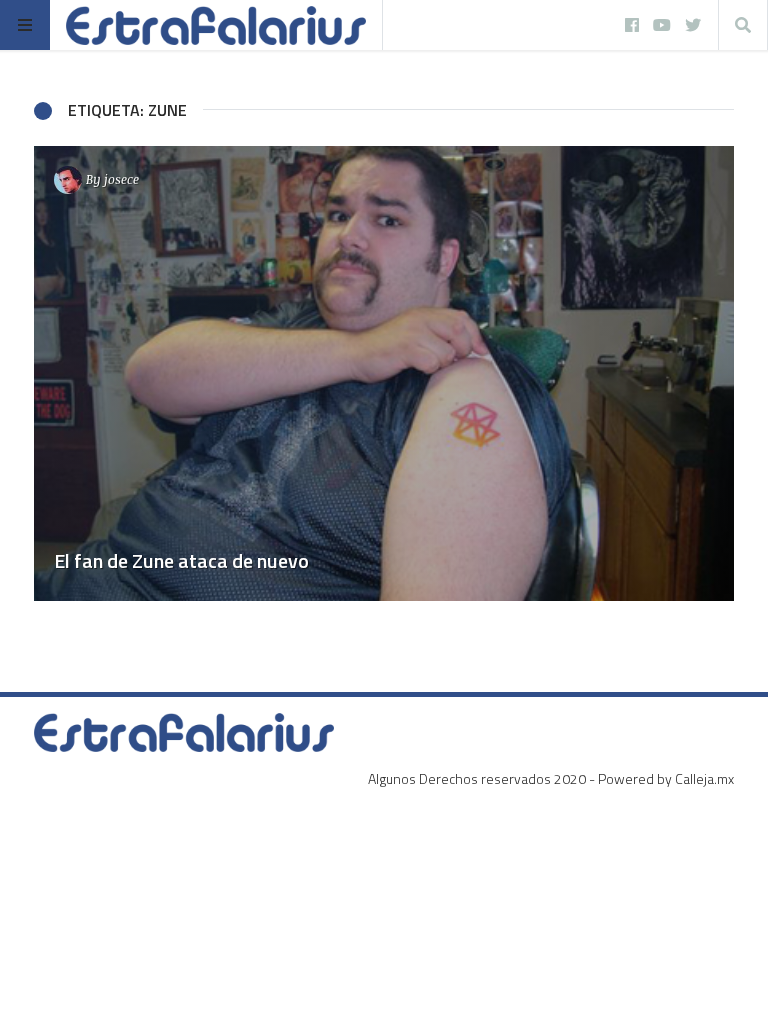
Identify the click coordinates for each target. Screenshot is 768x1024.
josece (121, 179)
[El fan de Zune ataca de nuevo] (384, 373)
